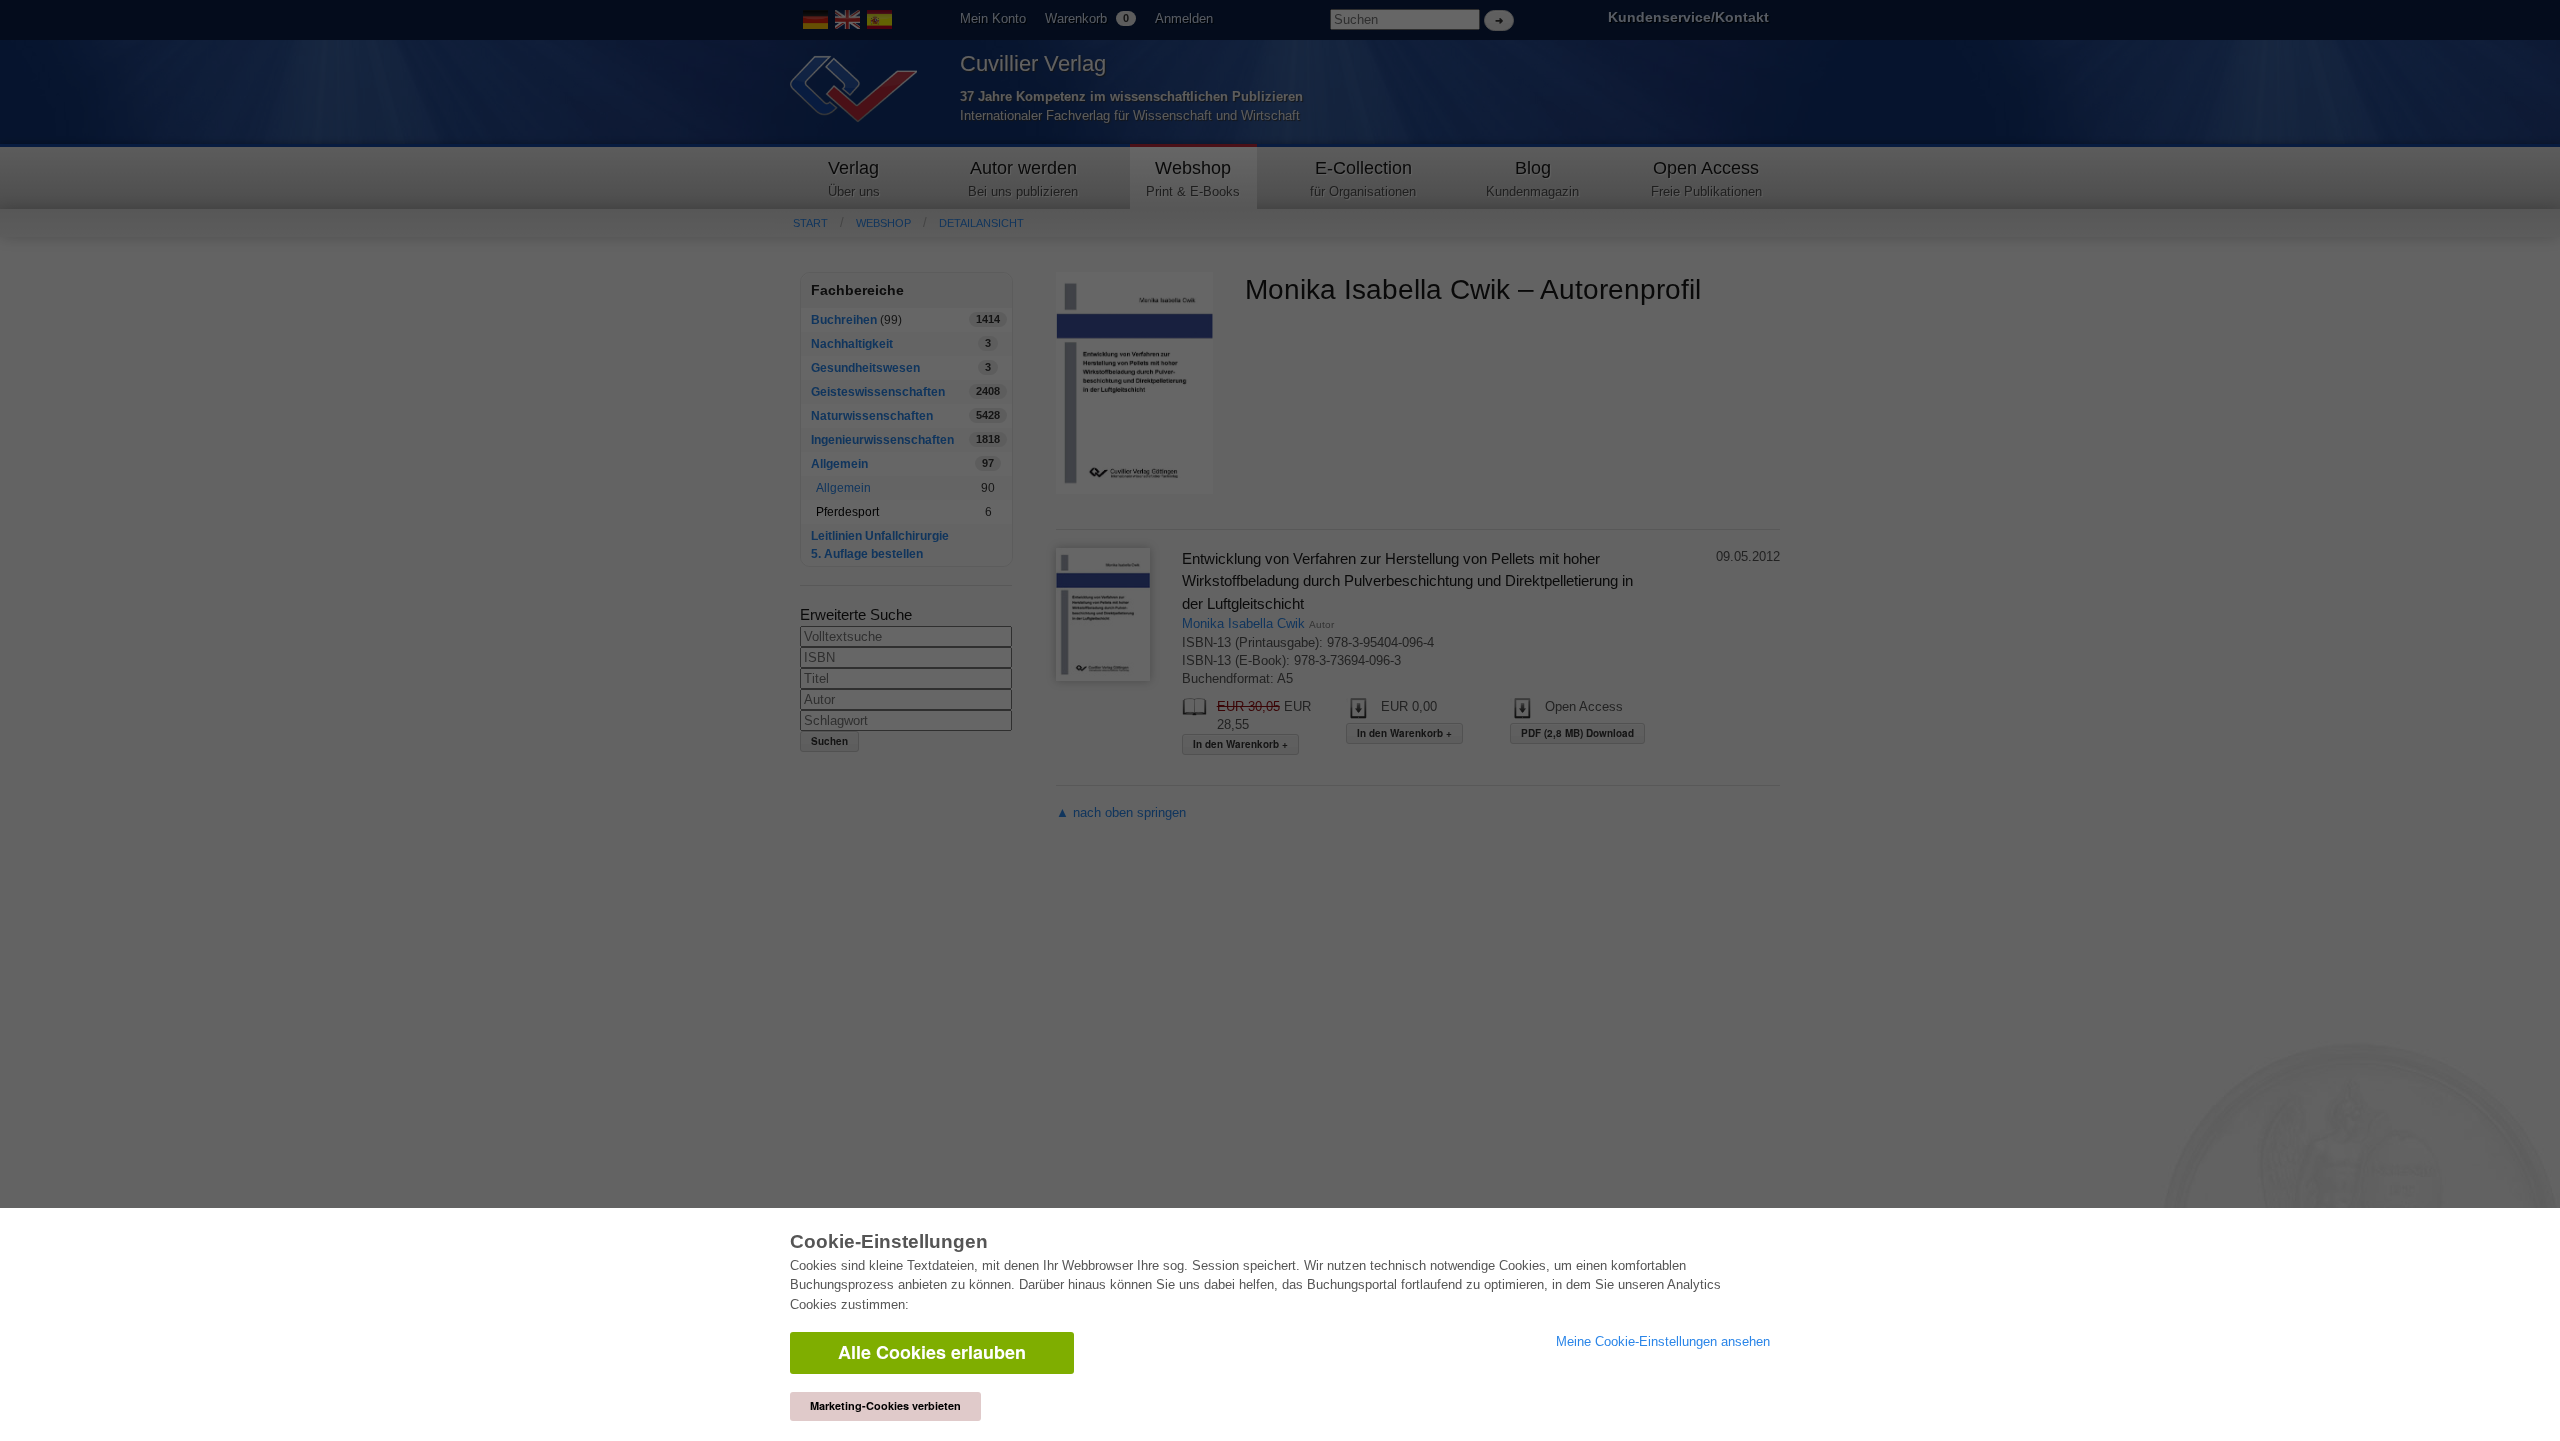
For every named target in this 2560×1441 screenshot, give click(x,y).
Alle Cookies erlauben (932, 1352)
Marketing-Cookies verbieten (885, 1405)
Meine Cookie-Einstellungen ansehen (1663, 1341)
